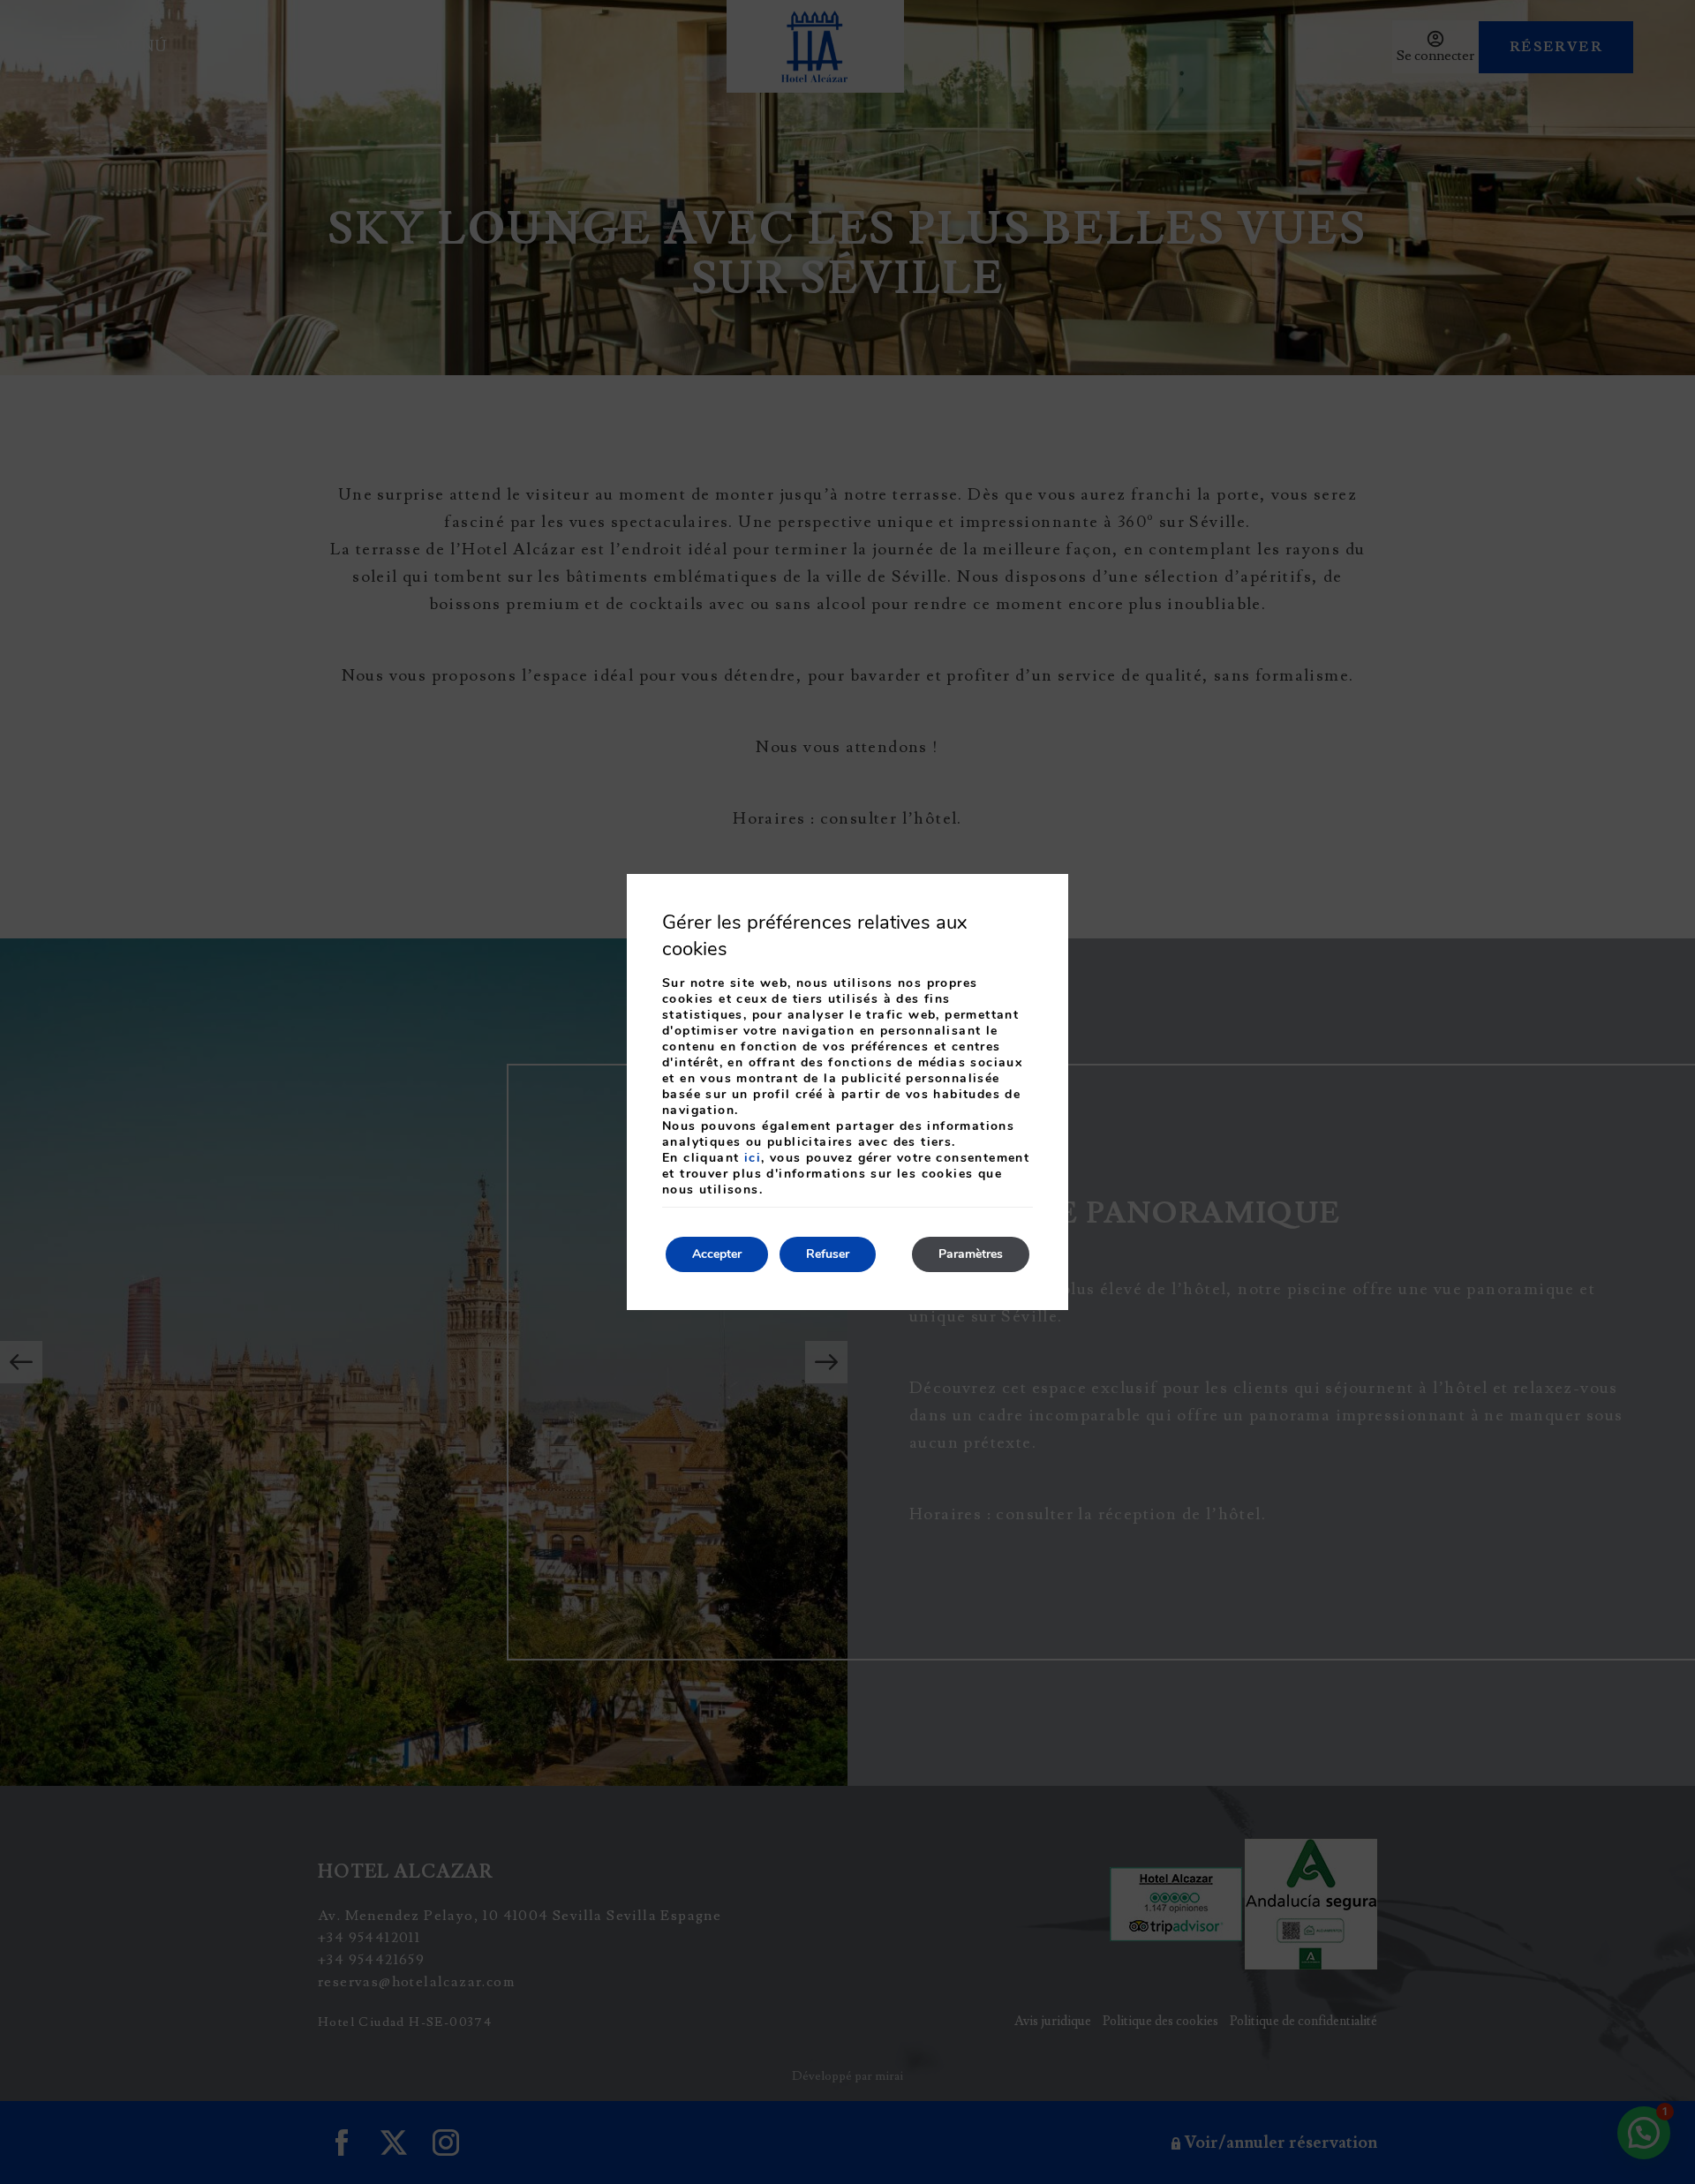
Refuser (828, 1254)
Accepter (717, 1254)
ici (753, 1158)
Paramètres (971, 1254)
